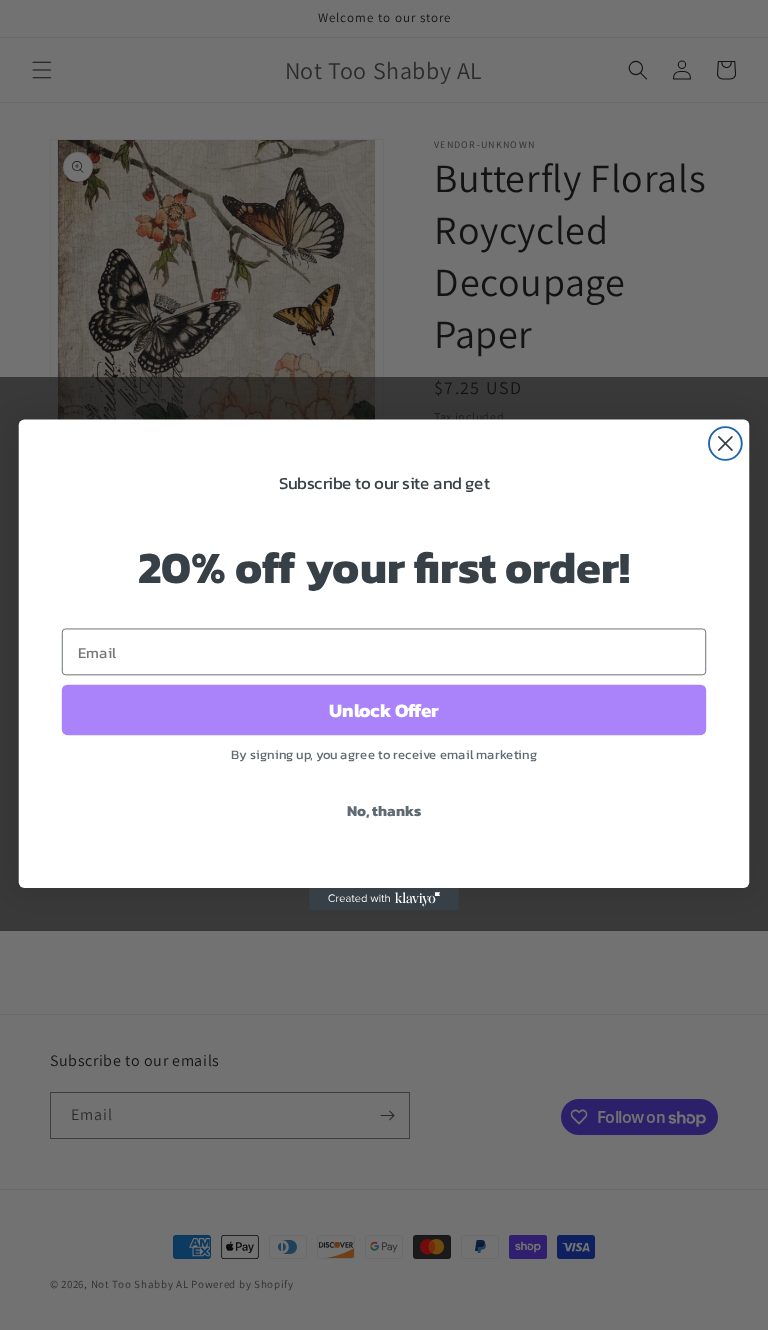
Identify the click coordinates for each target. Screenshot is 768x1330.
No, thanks (384, 810)
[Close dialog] (725, 443)
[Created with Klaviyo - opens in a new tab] (384, 899)
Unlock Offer (384, 710)
